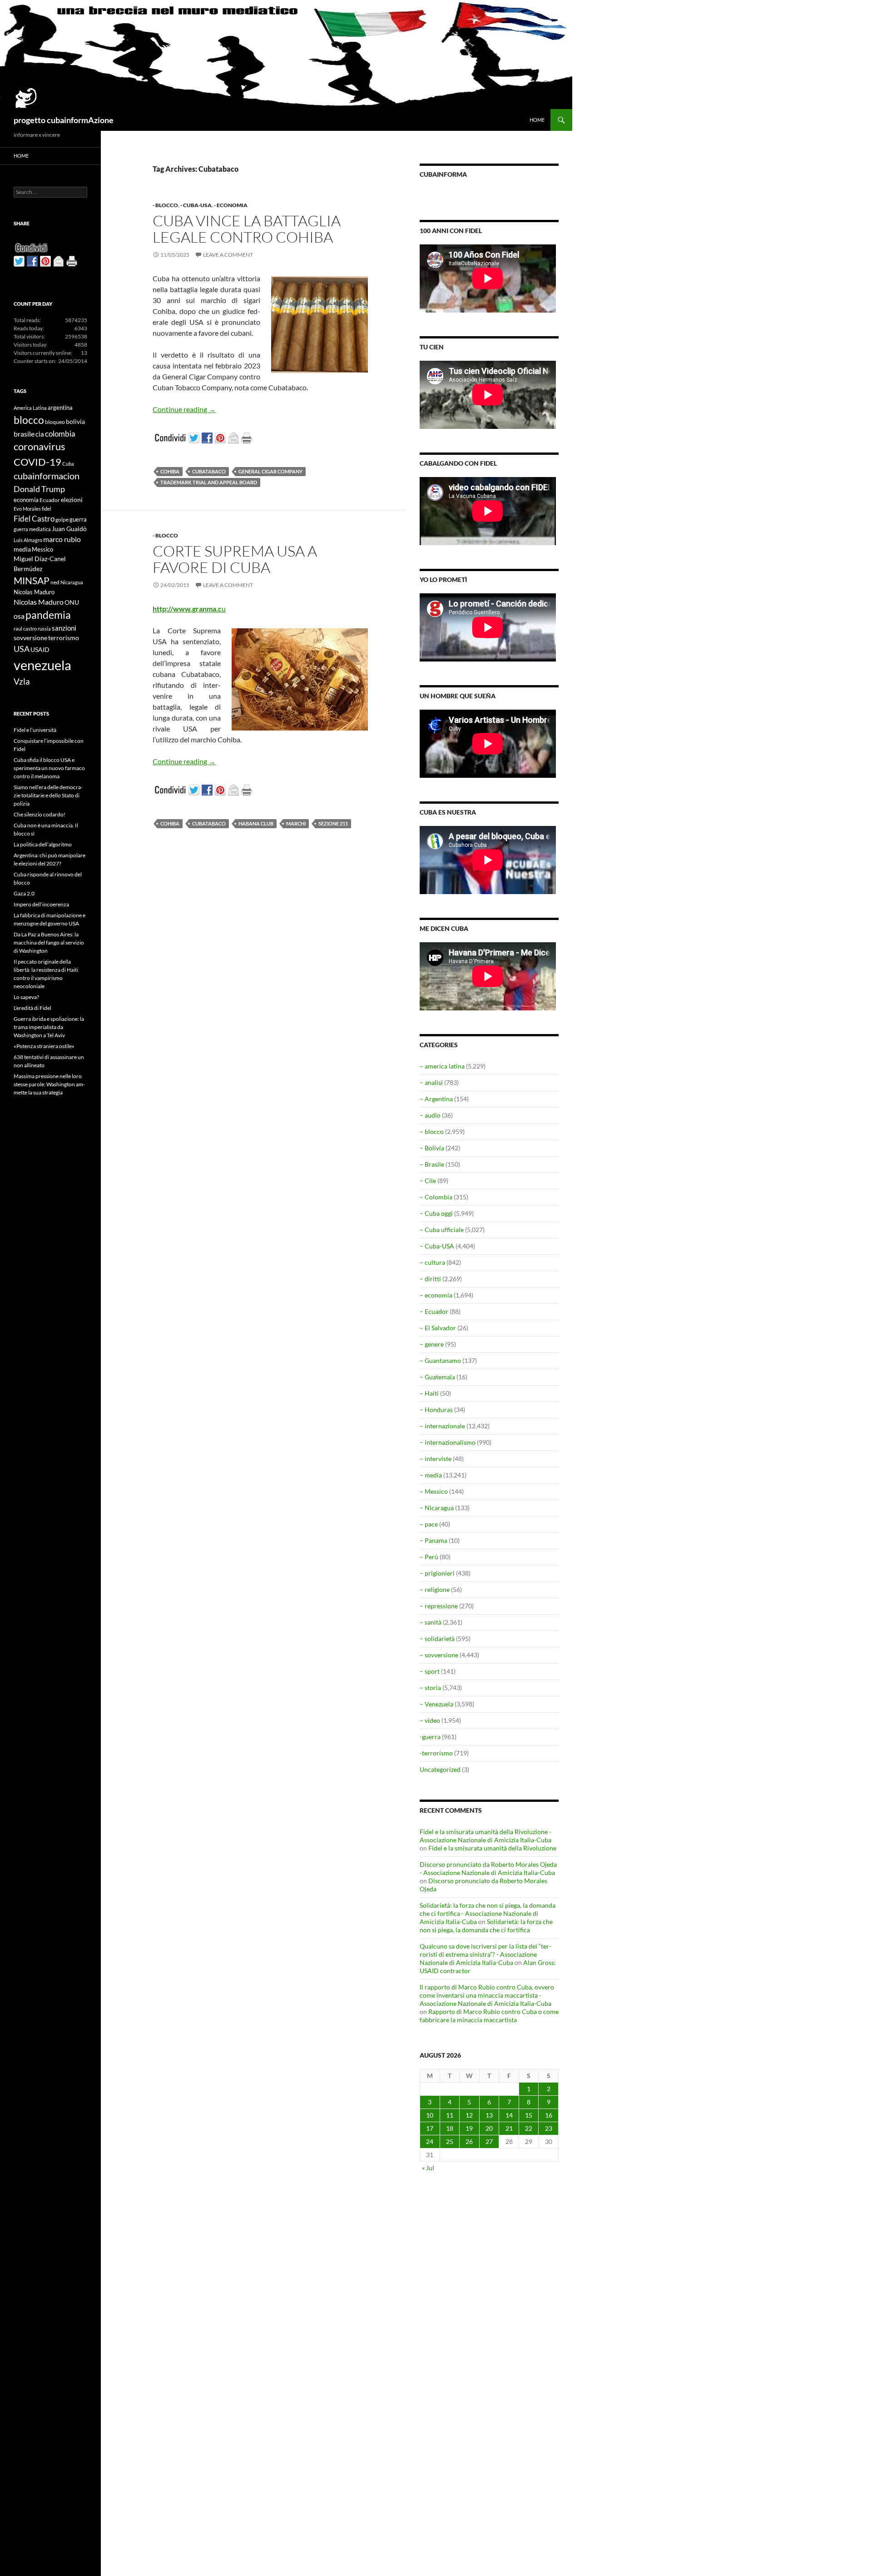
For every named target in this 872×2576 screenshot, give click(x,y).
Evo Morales (27, 509)
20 (489, 2128)
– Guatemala (437, 1377)
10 (430, 2115)
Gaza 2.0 (24, 893)
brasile (24, 434)
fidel (47, 509)
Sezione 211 (333, 823)
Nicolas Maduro (34, 592)
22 (529, 2128)
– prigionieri (437, 1573)
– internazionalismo (448, 1442)
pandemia (48, 615)
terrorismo (64, 638)
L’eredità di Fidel (32, 1008)
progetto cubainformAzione (64, 120)
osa (19, 616)
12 (469, 2115)
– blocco (432, 1131)
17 (430, 2128)
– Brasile (432, 1164)
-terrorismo (436, 1753)
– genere (432, 1344)
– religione (435, 1589)
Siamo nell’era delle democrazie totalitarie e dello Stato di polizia (48, 795)
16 (549, 2115)
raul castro (25, 629)
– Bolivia (432, 1148)
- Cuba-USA (196, 205)
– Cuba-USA (437, 1246)
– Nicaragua (437, 1508)
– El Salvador (438, 1328)
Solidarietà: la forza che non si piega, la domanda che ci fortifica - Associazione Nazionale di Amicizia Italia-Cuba (488, 1913)
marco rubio (62, 539)
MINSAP (32, 580)
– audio (430, 1115)
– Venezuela (436, 1704)
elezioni (72, 500)
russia (44, 629)
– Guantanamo (440, 1360)
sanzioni (64, 628)
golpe (62, 520)
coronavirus (40, 446)
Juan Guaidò (69, 529)
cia (40, 434)
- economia (231, 205)
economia (26, 500)
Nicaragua (72, 582)
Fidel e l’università (35, 730)
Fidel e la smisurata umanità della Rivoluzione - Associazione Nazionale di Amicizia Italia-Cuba (486, 1836)
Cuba (68, 464)
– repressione (439, 1606)
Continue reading (184, 409)
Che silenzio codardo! (40, 814)
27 (489, 2141)
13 (489, 2115)
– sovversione (439, 1655)
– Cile (428, 1181)
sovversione (30, 638)
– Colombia (436, 1197)
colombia (60, 434)
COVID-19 (37, 462)
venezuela (42, 665)
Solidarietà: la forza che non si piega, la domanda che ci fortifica (486, 1926)
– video (430, 1720)
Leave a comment (228, 255)
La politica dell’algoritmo (43, 844)
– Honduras (436, 1410)
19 (469, 2128)
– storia (430, 1688)
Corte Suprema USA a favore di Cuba (235, 559)
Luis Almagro (28, 540)
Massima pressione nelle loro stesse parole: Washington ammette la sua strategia (49, 1084)
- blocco (165, 205)
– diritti (430, 1279)
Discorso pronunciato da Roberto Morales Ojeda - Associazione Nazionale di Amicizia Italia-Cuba (488, 1868)
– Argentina (436, 1099)
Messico (42, 550)
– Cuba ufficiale (442, 1230)
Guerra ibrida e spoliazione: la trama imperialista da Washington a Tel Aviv (49, 1027)
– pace (429, 1524)
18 (450, 2128)
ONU (72, 602)
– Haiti (429, 1393)
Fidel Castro (34, 519)
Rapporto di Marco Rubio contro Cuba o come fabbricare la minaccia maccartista (489, 2016)
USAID (40, 649)
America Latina (30, 408)
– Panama (434, 1540)
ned (55, 582)
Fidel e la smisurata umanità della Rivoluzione (492, 1848)
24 (430, 2141)
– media (431, 1475)
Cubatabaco (209, 471)
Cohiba (170, 471)
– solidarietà (437, 1639)
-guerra (430, 1737)
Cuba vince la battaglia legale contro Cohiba (247, 229)
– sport (430, 1671)
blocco (29, 420)
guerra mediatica (32, 529)
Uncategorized (440, 1769)
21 (509, 2128)
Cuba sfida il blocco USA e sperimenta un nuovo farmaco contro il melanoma (49, 768)
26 (469, 2141)
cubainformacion (47, 476)
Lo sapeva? (26, 997)
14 (509, 2115)
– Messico (434, 1491)
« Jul (428, 2168)
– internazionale (442, 1426)
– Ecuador (434, 1311)
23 (549, 2128)
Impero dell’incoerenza (41, 904)
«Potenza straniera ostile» (44, 1046)
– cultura (432, 1262)
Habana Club (256, 823)
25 (450, 2141)
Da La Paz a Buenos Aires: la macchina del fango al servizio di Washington (49, 942)
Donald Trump (39, 489)
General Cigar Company (270, 471)
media (22, 549)
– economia (436, 1295)
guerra (78, 519)
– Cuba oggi (436, 1213)
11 (450, 2115)
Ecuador (50, 500)
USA (22, 649)
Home (537, 120)
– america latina (442, 1066)
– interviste (436, 1459)
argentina (60, 408)
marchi (296, 823)
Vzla (22, 681)
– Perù (429, 1557)
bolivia (75, 421)
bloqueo (55, 422)
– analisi (431, 1082)
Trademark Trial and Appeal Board (209, 482)
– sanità (431, 1622)
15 (529, 2115)
